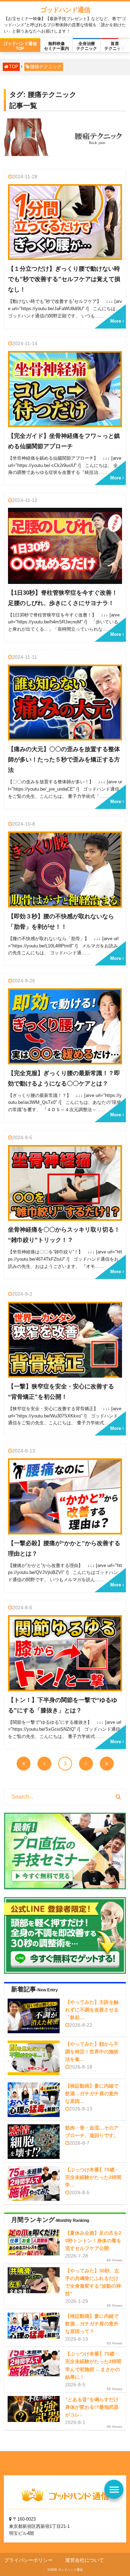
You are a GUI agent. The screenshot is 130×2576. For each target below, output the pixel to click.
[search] (118, 1797)
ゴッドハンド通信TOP (20, 46)
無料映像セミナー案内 (57, 46)
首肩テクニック (115, 46)
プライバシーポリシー (28, 2560)
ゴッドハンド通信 (65, 10)
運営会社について (85, 2560)
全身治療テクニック (87, 46)
